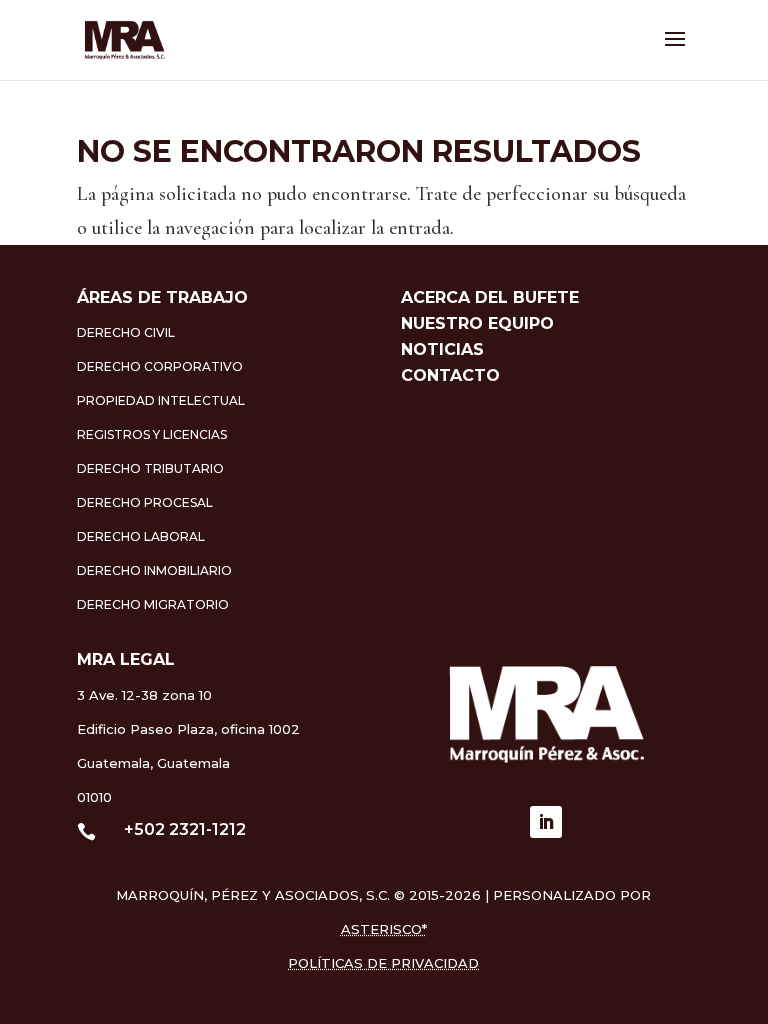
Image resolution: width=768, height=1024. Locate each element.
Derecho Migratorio (153, 604)
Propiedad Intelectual (161, 400)
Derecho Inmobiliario (154, 570)
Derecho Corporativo (160, 366)
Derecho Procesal (145, 502)
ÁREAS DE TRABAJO (162, 297)
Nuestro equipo (477, 323)
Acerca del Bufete (490, 297)
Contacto (450, 375)
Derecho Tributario (150, 468)
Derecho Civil (126, 332)
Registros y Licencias (152, 434)
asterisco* (384, 929)
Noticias (442, 349)
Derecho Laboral (141, 536)
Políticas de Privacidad (383, 963)
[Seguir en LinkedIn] (546, 822)
